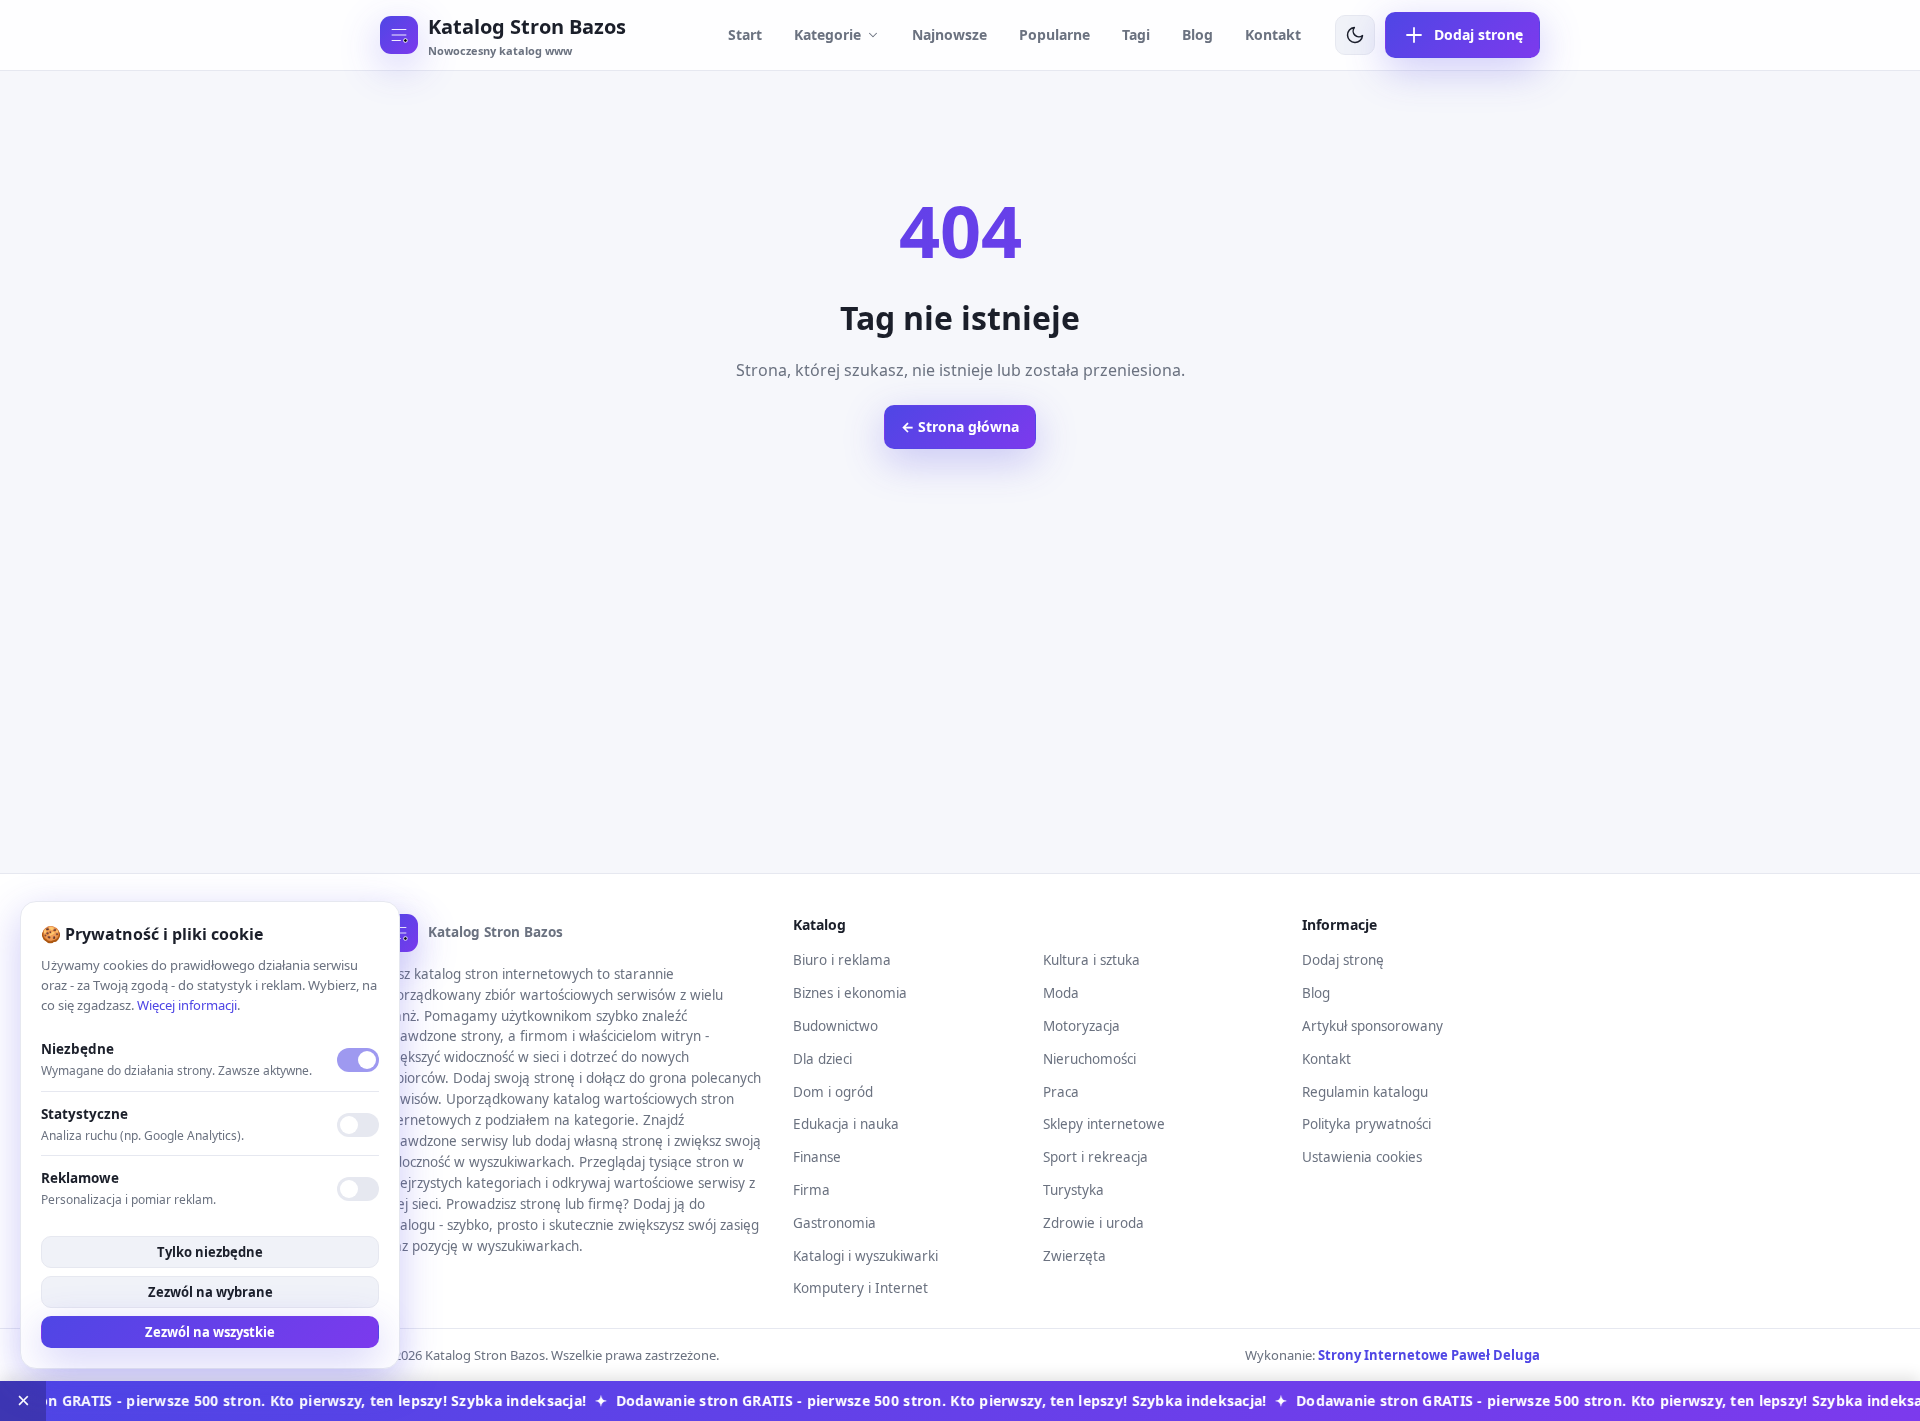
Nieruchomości (1089, 1059)
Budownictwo (835, 1026)
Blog (1197, 34)
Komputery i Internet (860, 1288)
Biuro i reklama (842, 960)
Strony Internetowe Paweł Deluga (1429, 1355)
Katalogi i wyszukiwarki (865, 1256)
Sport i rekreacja (1095, 1157)
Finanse (817, 1157)
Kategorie (827, 34)
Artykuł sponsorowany (1372, 1026)
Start (745, 34)
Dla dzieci (822, 1059)
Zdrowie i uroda (1093, 1223)
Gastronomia (834, 1223)
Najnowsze (949, 34)
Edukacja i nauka (846, 1124)
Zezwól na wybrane (210, 1292)
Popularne (1054, 34)
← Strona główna (960, 426)
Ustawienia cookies (1362, 1157)
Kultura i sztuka (1091, 960)
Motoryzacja (1081, 1026)
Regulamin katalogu (1365, 1092)
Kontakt (1273, 34)
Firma (811, 1190)
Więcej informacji (187, 1005)
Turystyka (1073, 1190)
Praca (1061, 1092)
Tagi (1136, 34)
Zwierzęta (1074, 1256)
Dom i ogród (833, 1092)
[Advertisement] (960, 693)
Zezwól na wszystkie (210, 1332)
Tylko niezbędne (210, 1252)
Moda (1061, 993)
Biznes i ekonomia (850, 993)
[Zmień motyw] (1355, 35)
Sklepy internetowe (1104, 1124)
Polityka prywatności (1366, 1124)
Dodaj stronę (1343, 960)
